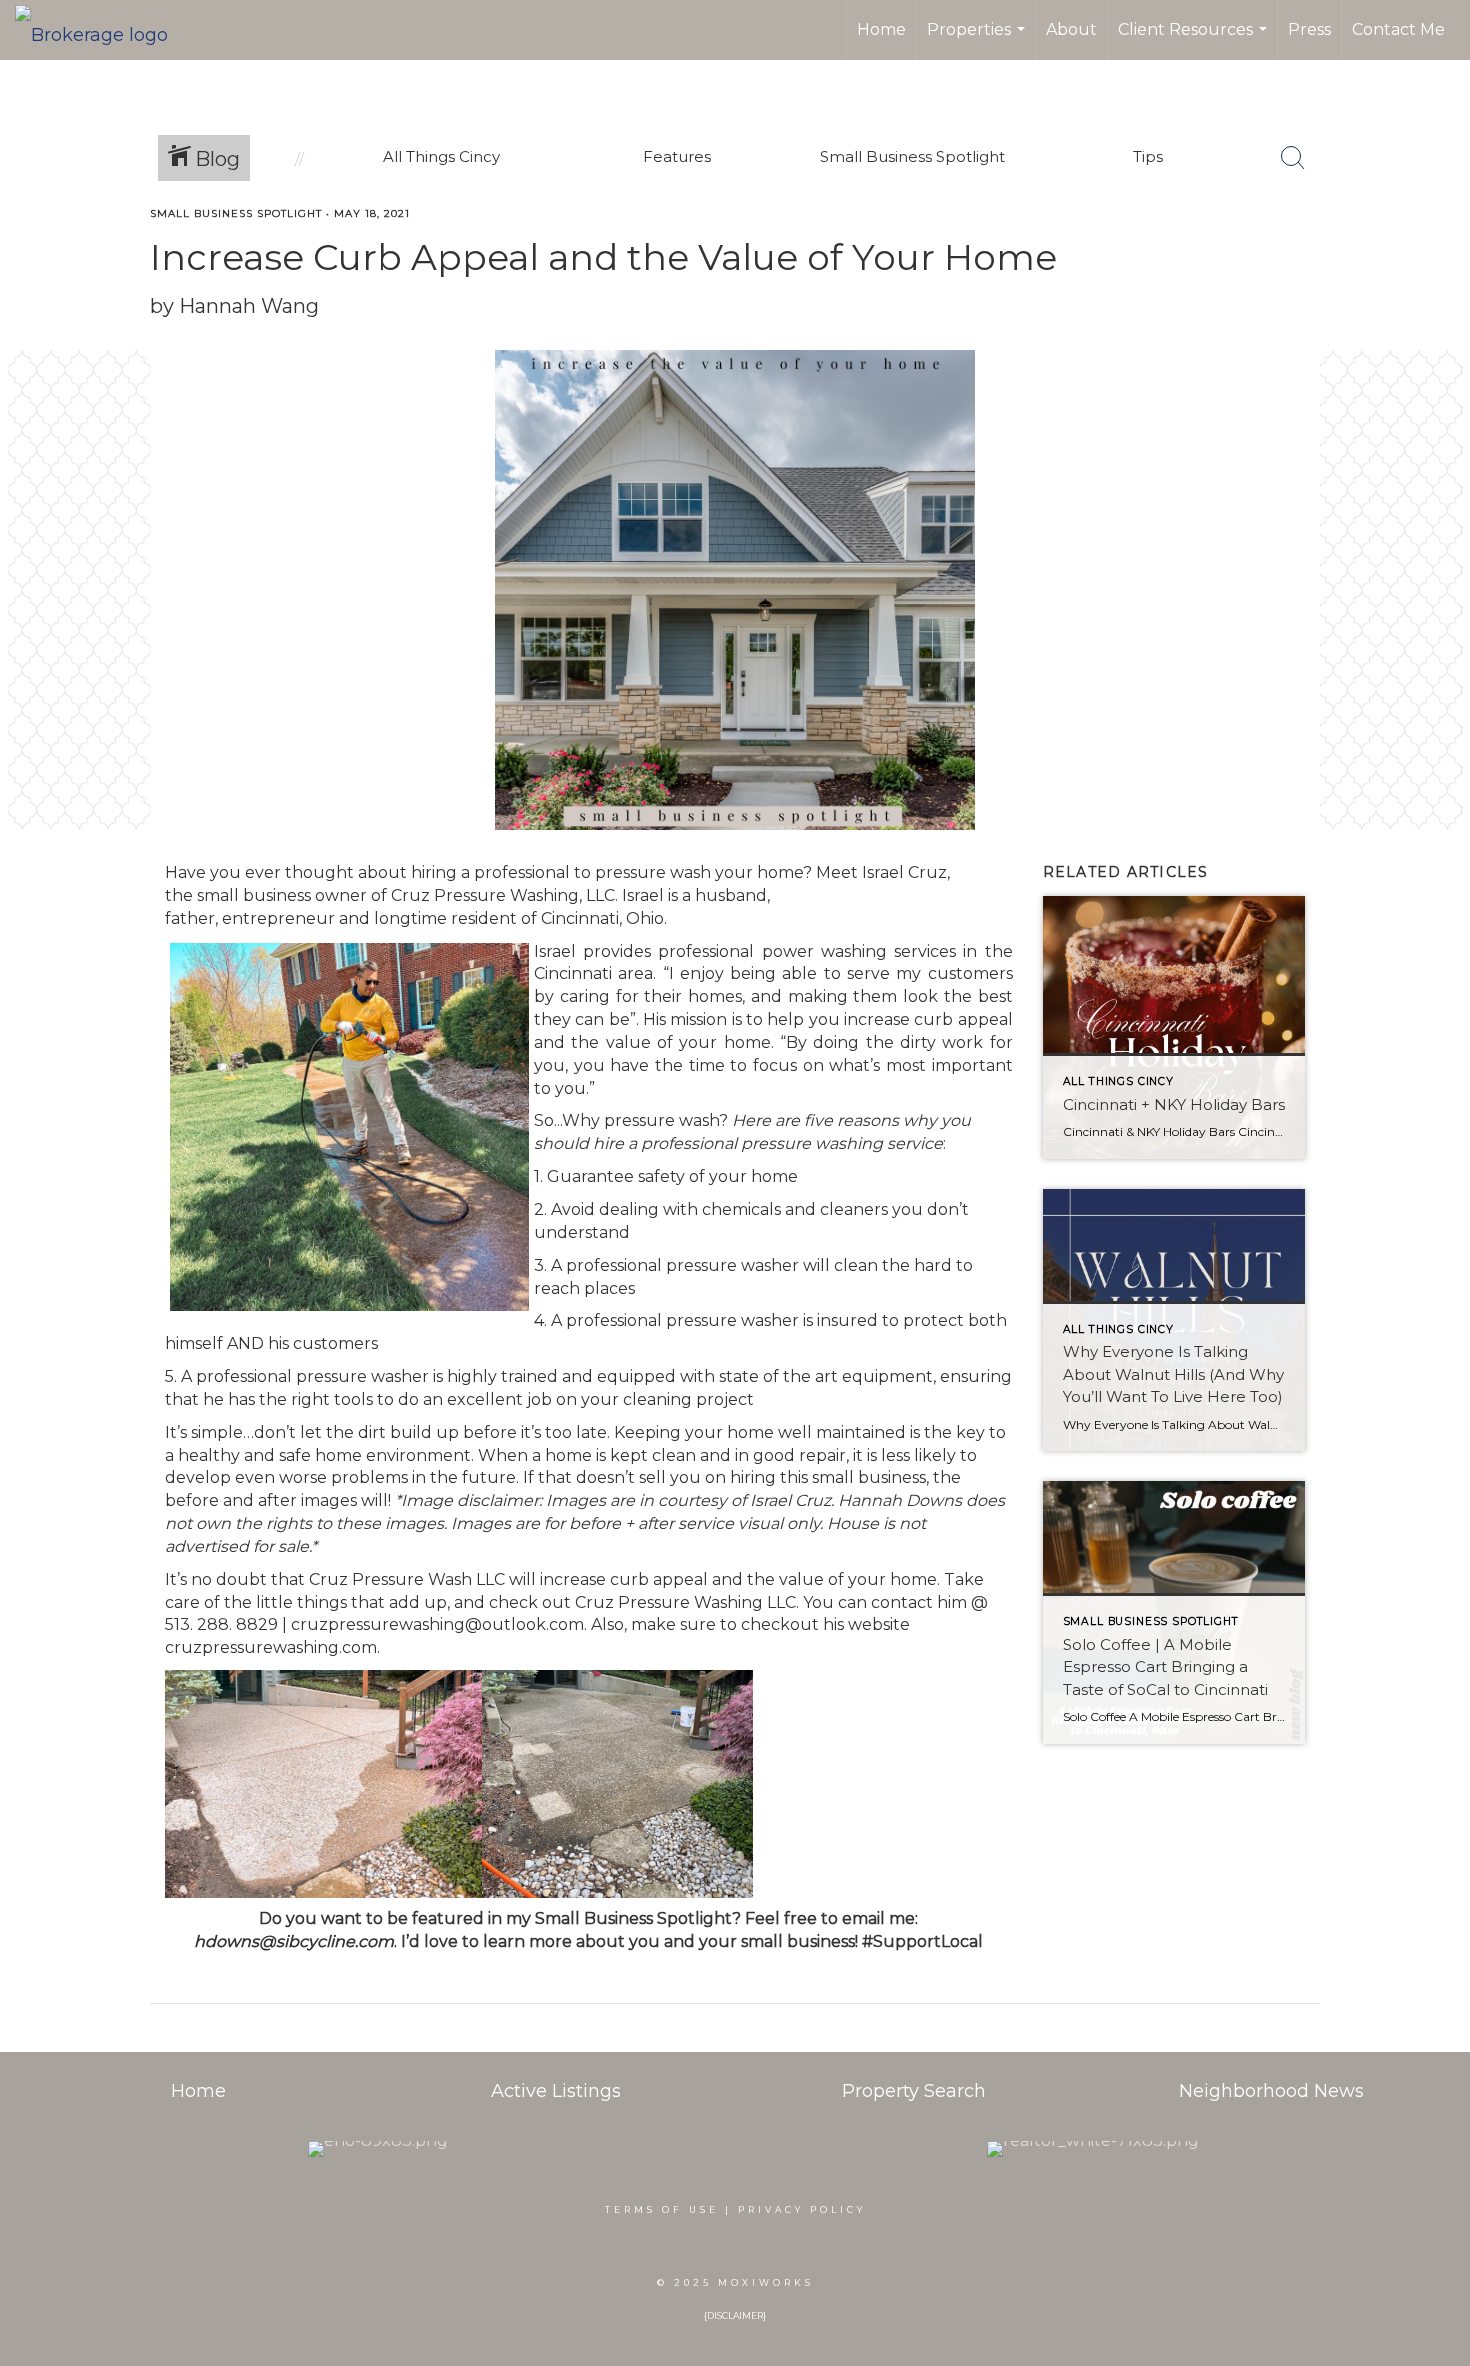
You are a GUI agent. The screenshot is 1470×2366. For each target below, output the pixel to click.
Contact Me (1398, 29)
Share (1438, 252)
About (1071, 29)
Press (1309, 29)
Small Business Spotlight (236, 213)
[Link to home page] (101, 30)
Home (881, 29)
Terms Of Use (662, 2209)
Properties (978, 40)
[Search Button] (1293, 158)
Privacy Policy (802, 2209)
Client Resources (1195, 40)
